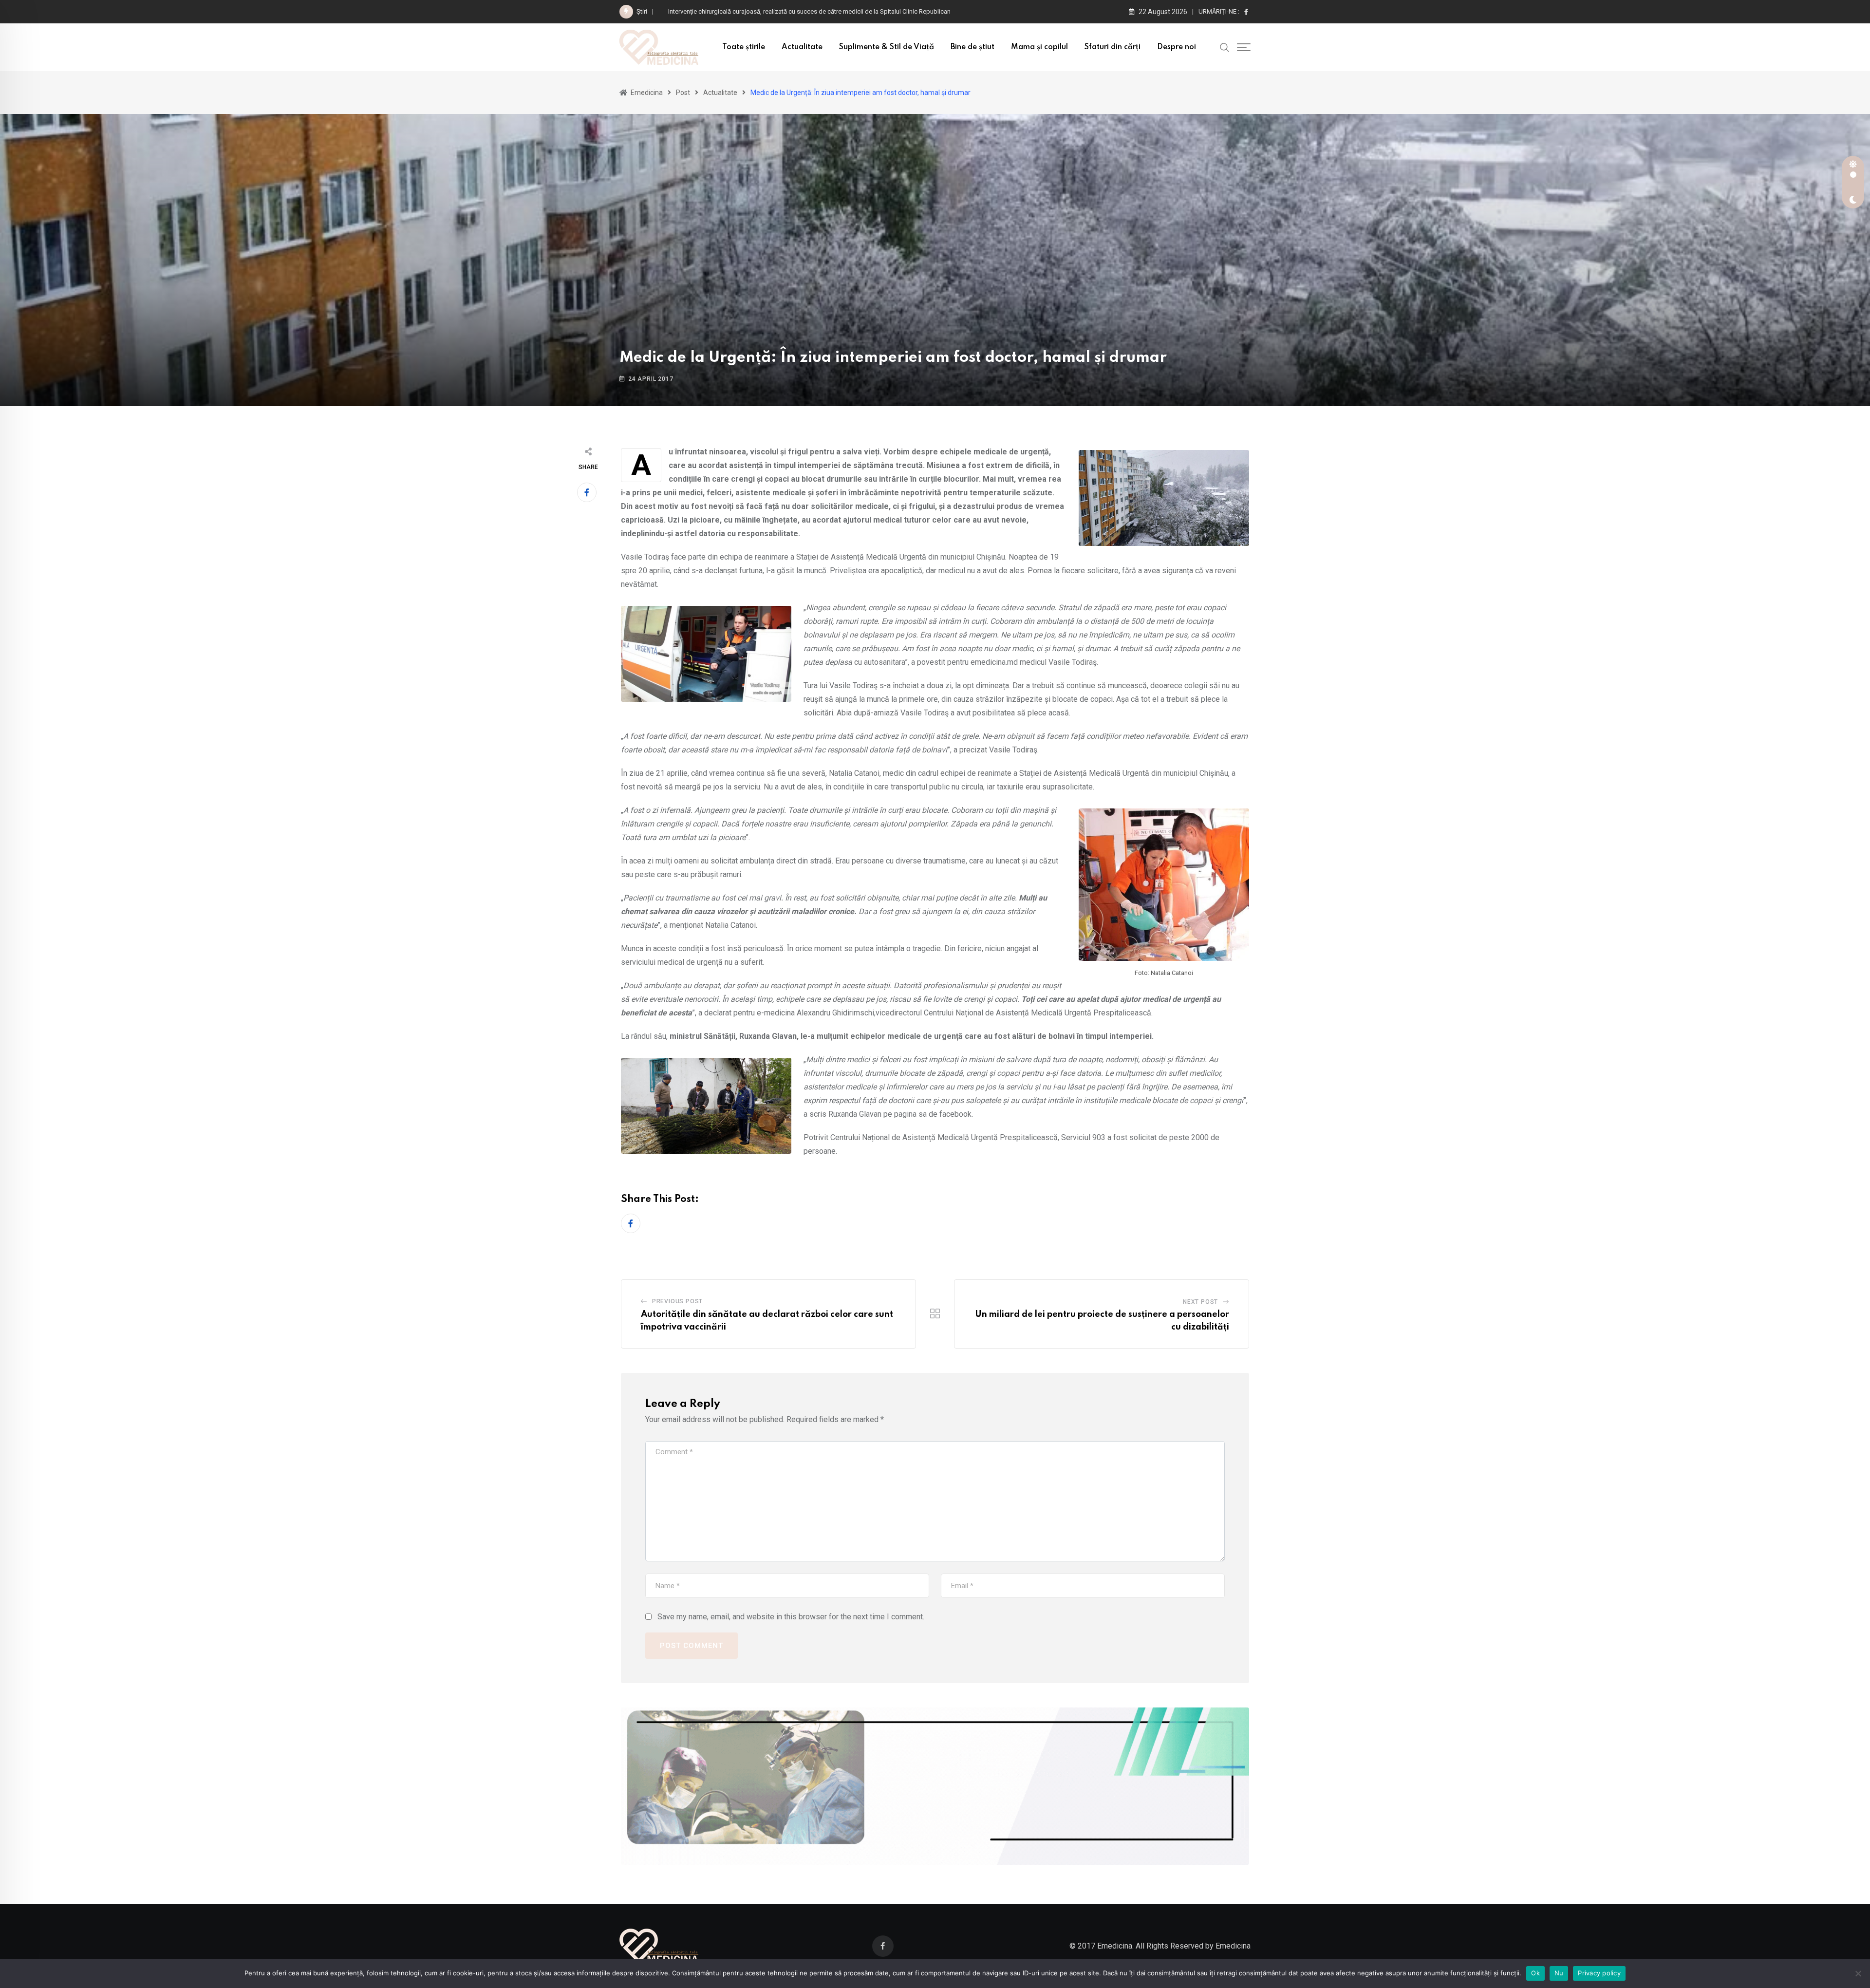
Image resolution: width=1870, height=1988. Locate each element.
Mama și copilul (1039, 47)
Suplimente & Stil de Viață (887, 47)
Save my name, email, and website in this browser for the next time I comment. (791, 1617)
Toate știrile (744, 47)
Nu (1559, 1973)
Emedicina (1233, 1946)
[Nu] (1858, 1973)
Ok (1535, 1973)
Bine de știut (972, 47)
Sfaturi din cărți (1113, 47)
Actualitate (802, 47)
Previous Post (677, 1301)
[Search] (1225, 47)
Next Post (1200, 1302)
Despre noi (1177, 47)
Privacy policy (1599, 1973)
